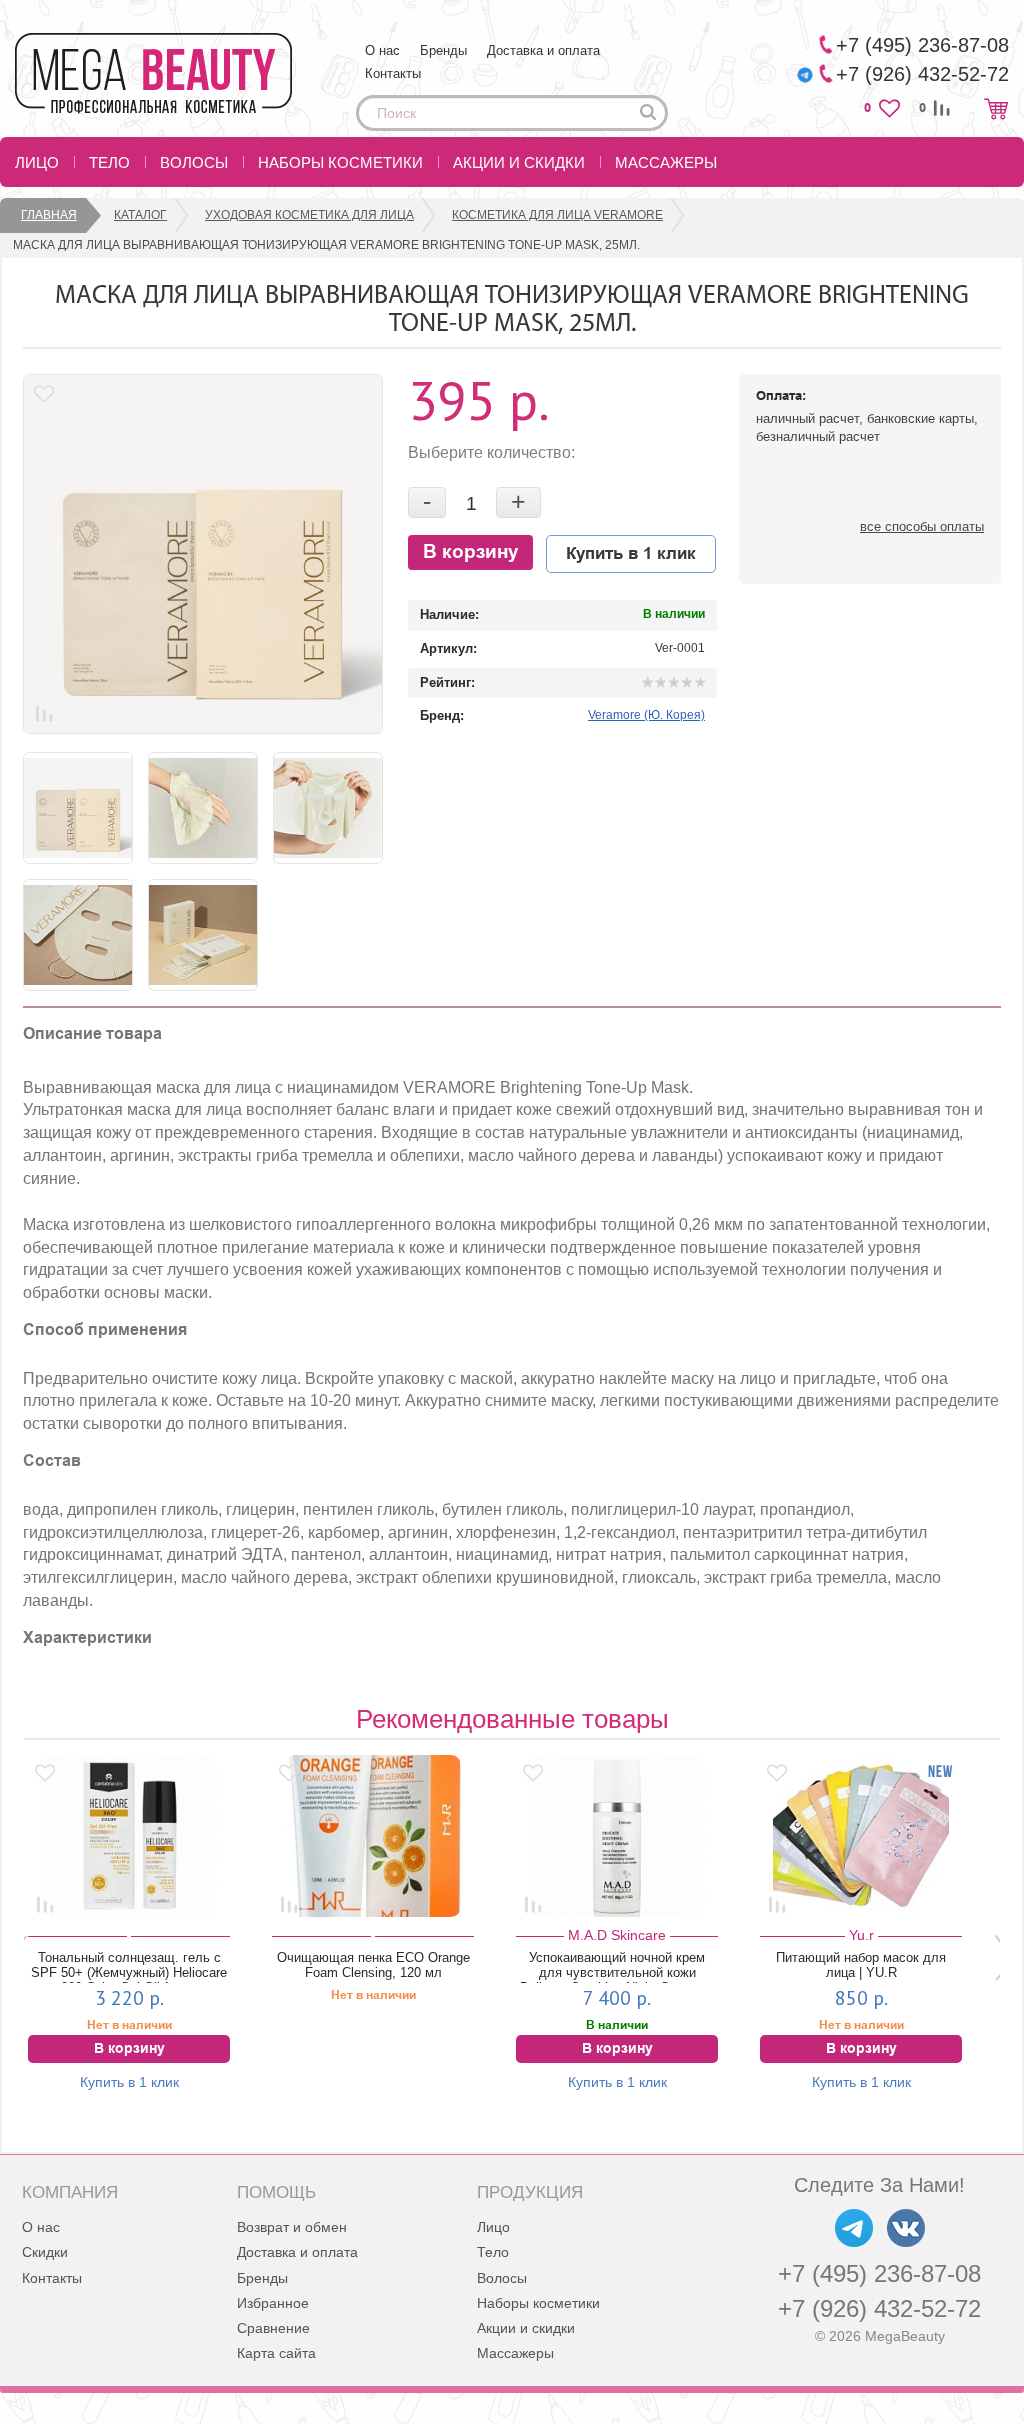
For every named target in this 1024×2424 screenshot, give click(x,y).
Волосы (194, 162)
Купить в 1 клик (631, 554)
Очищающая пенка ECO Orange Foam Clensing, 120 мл (232, 1965)
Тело (109, 162)
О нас (382, 50)
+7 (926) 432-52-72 (879, 2308)
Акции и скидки (519, 162)
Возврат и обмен (292, 2227)
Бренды (443, 50)
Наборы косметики (340, 162)
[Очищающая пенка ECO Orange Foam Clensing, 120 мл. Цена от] (233, 1836)
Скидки (45, 2252)
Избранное (273, 2303)
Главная (49, 215)
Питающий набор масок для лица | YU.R (721, 1965)
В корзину (471, 552)
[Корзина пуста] (996, 108)
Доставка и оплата (543, 50)
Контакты (393, 73)
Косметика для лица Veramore (557, 215)
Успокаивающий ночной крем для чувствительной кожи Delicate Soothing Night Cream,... (477, 1966)
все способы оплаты (922, 526)
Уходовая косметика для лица (309, 215)
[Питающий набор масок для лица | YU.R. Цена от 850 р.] (721, 1836)
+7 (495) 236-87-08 (879, 2273)
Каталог (140, 215)
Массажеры (666, 162)
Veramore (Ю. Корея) (646, 715)
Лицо (37, 162)
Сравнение (273, 2328)
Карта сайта (276, 2353)
